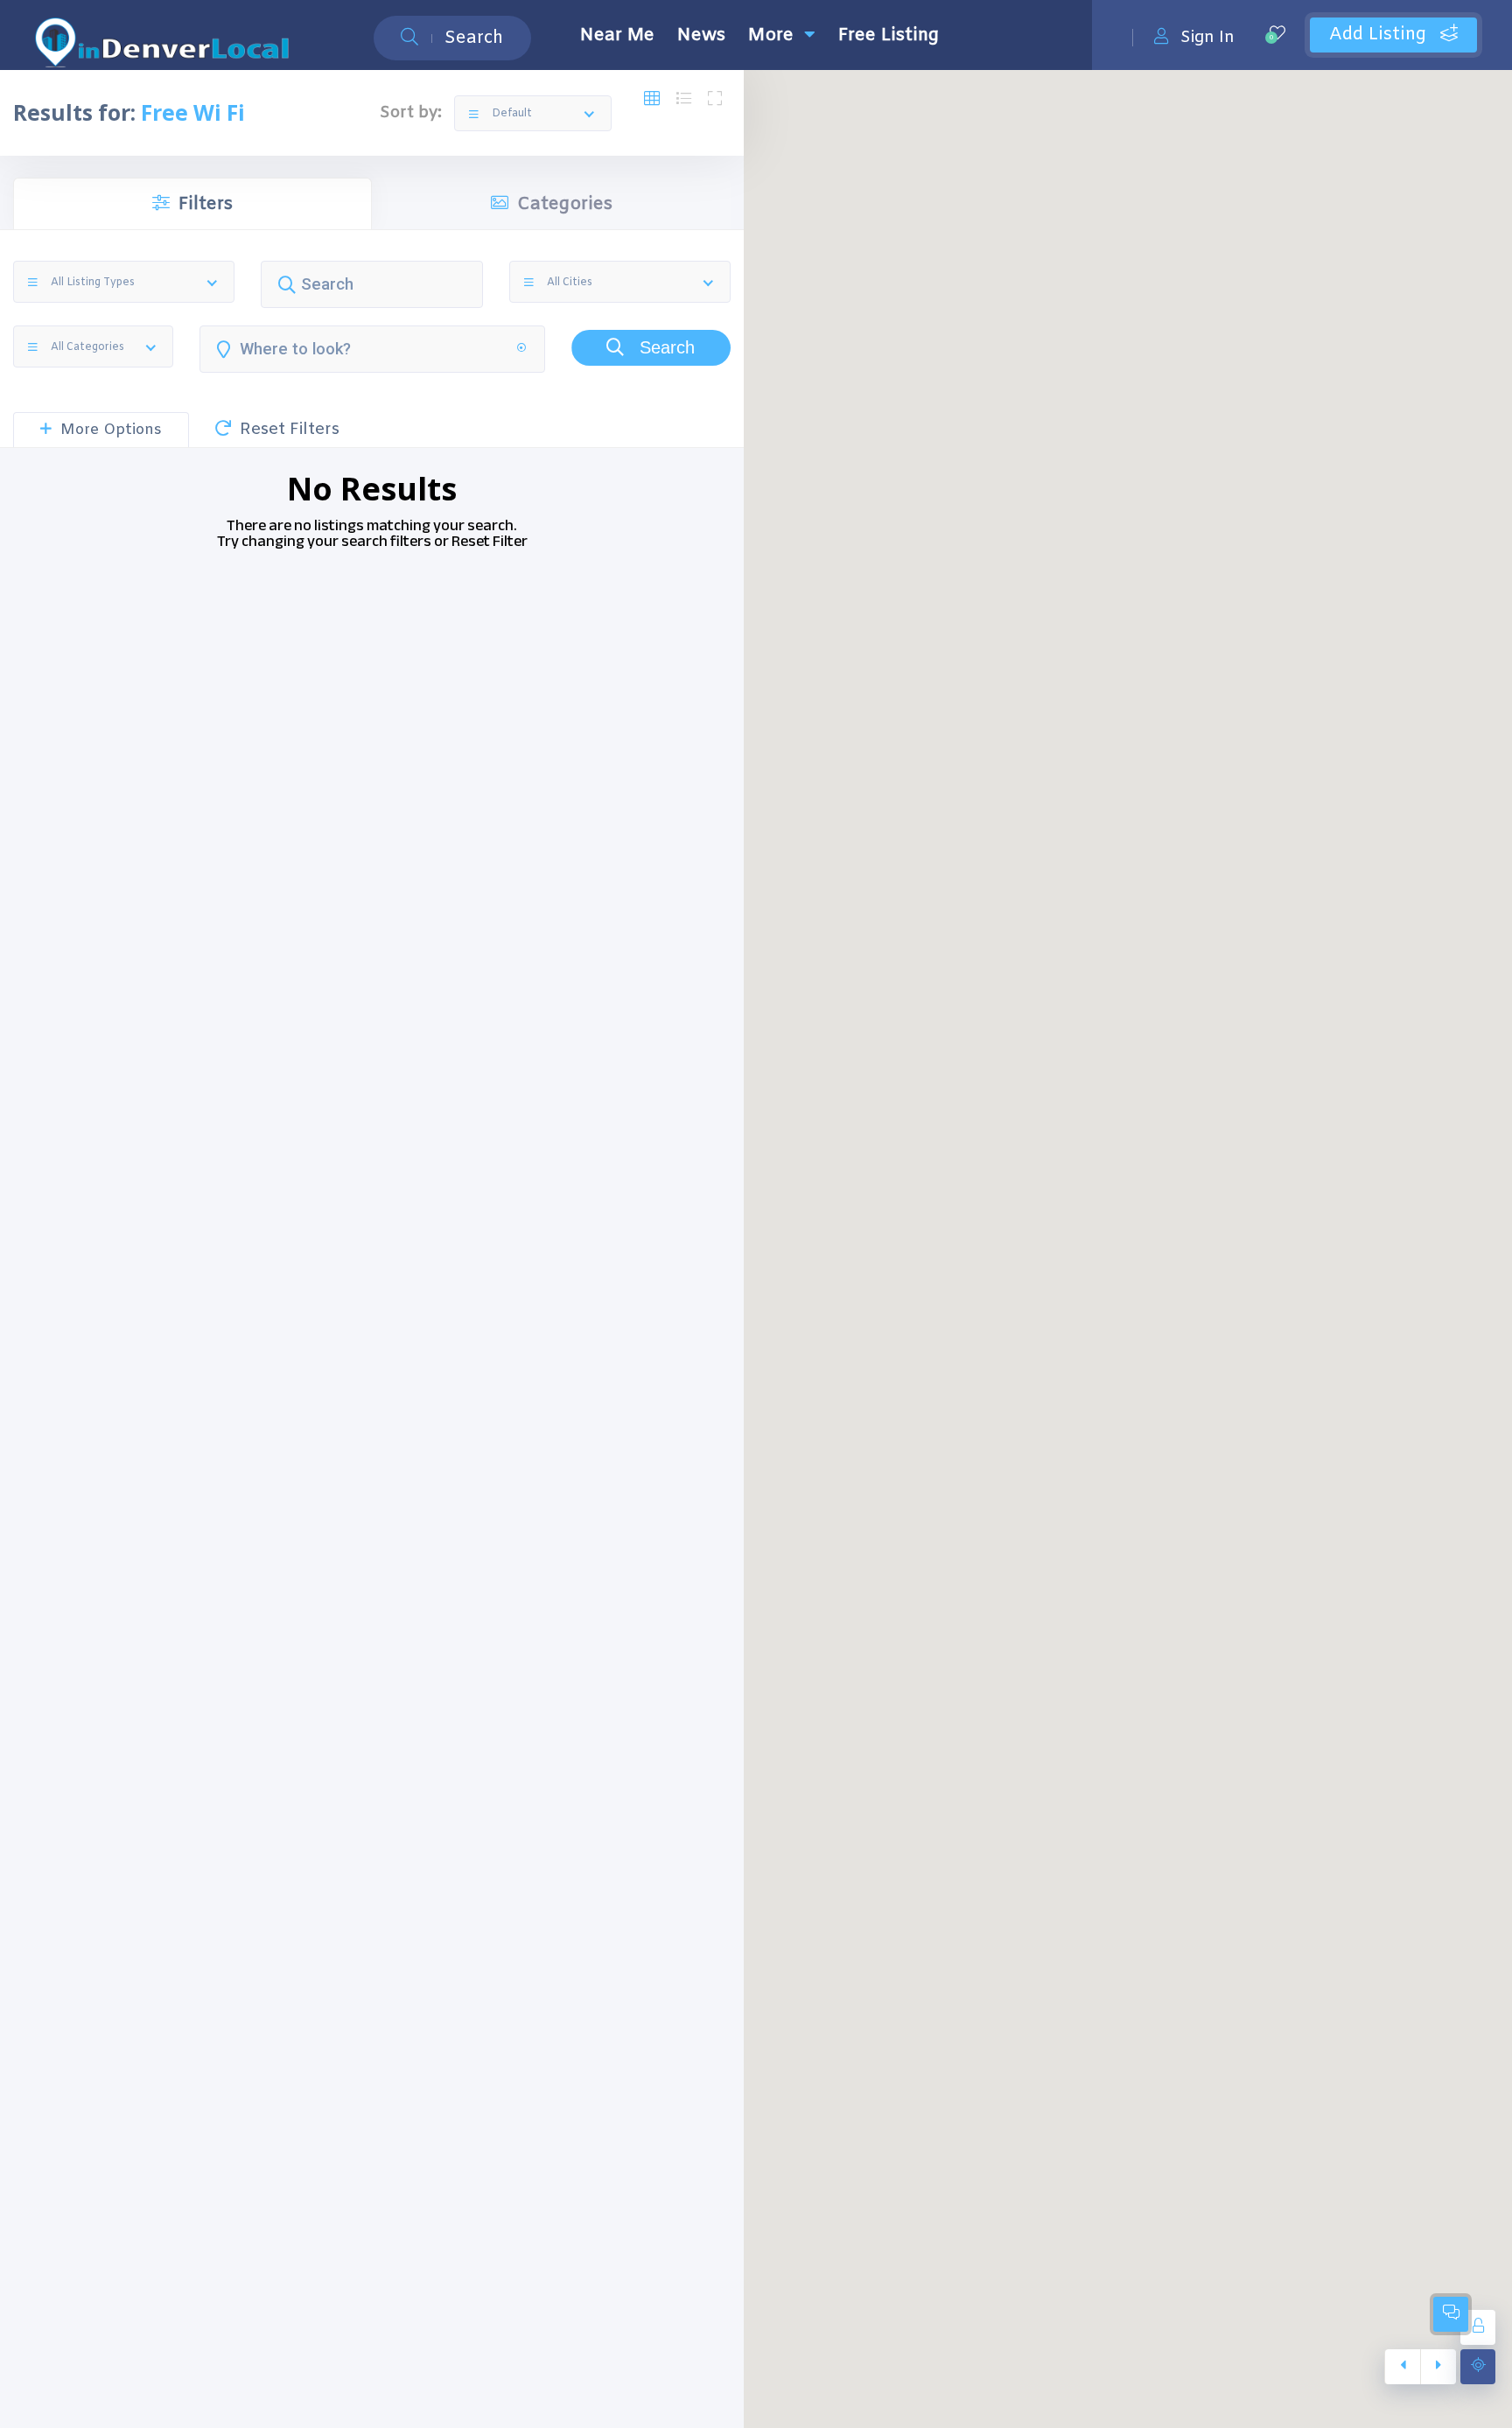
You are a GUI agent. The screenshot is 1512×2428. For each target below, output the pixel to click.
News (701, 35)
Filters (206, 204)
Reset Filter (490, 541)
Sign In (1207, 37)
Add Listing (1380, 35)
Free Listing (889, 35)
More (771, 35)
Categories (565, 204)
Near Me (617, 35)
